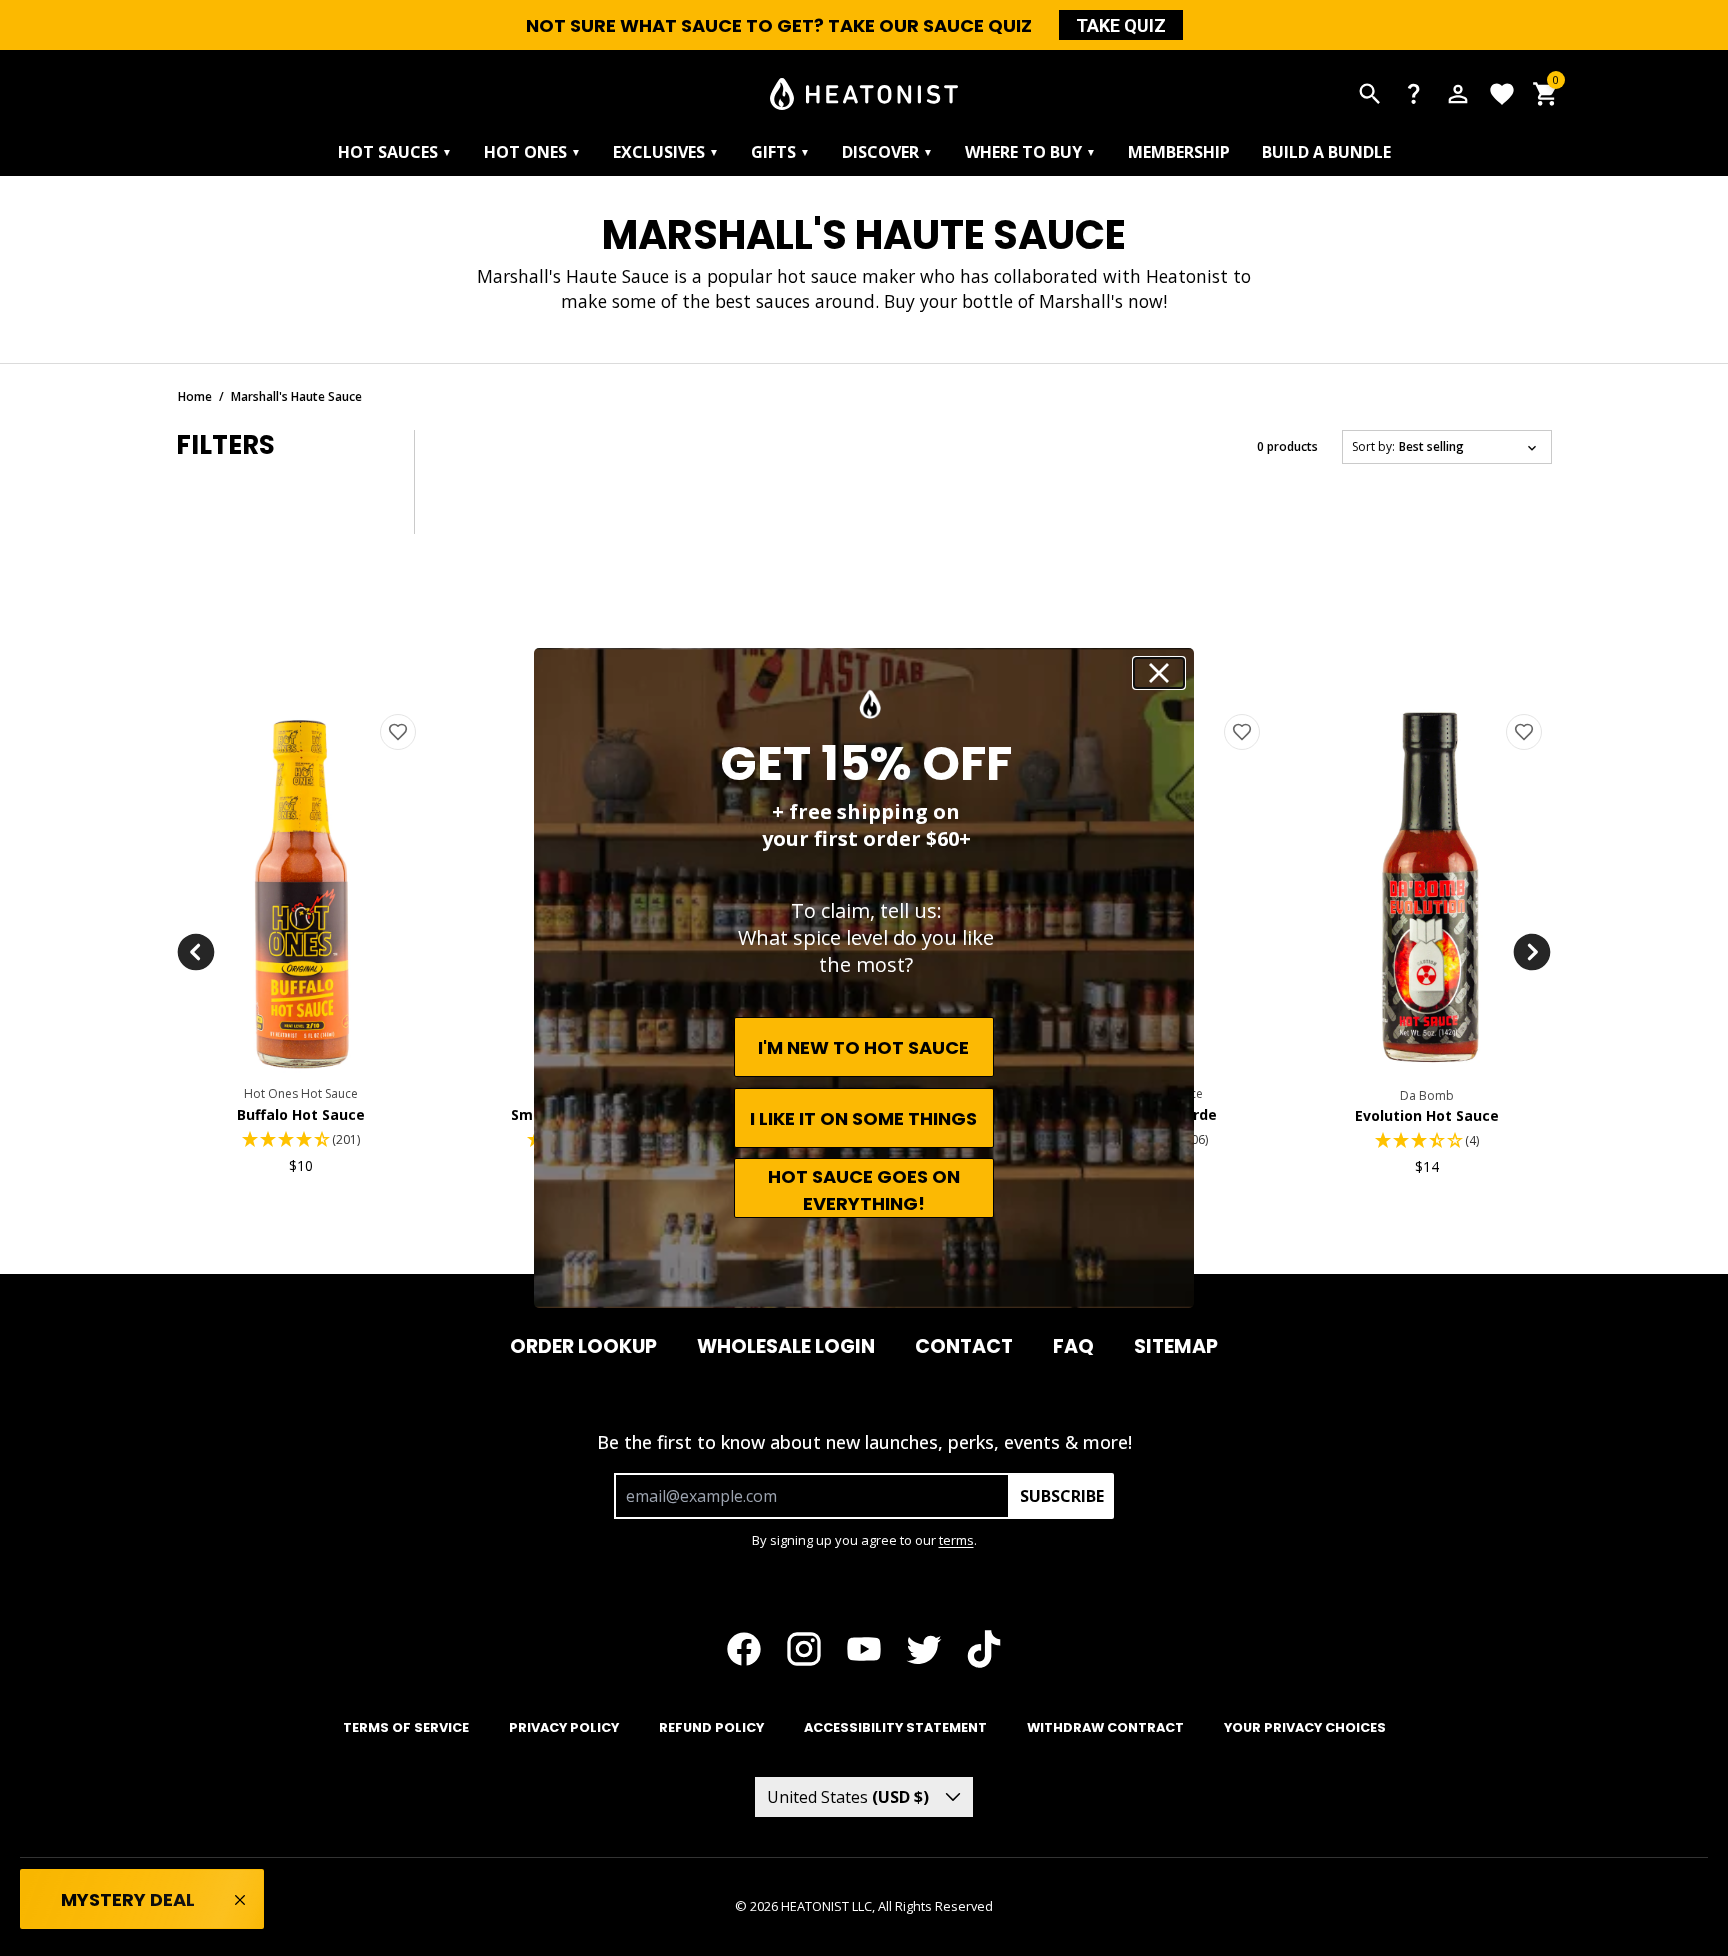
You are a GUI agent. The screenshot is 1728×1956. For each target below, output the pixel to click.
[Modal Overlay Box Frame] (864, 978)
